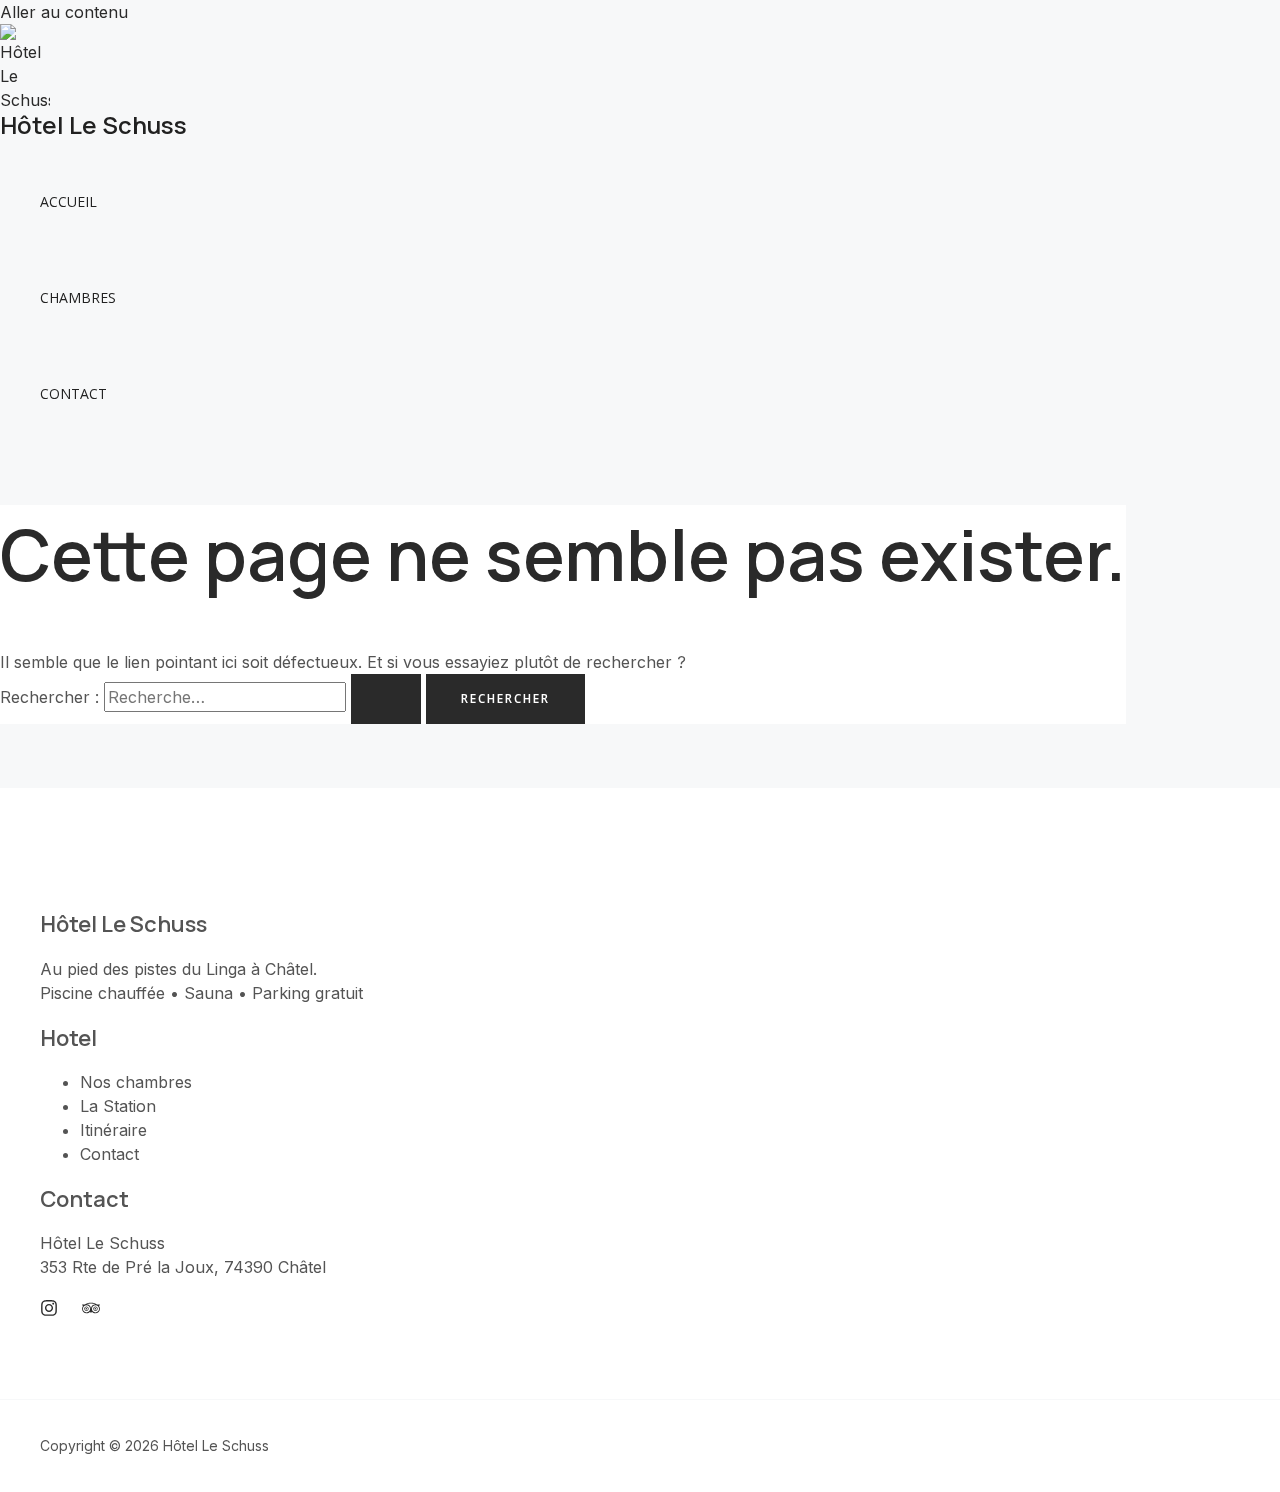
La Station (118, 1106)
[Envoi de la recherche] (386, 699)
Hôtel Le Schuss (93, 124)
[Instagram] (49, 1311)
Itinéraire (113, 1130)
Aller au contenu (64, 12)
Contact (73, 393)
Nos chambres (136, 1082)
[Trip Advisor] (91, 1311)
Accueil (68, 201)
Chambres (78, 297)
